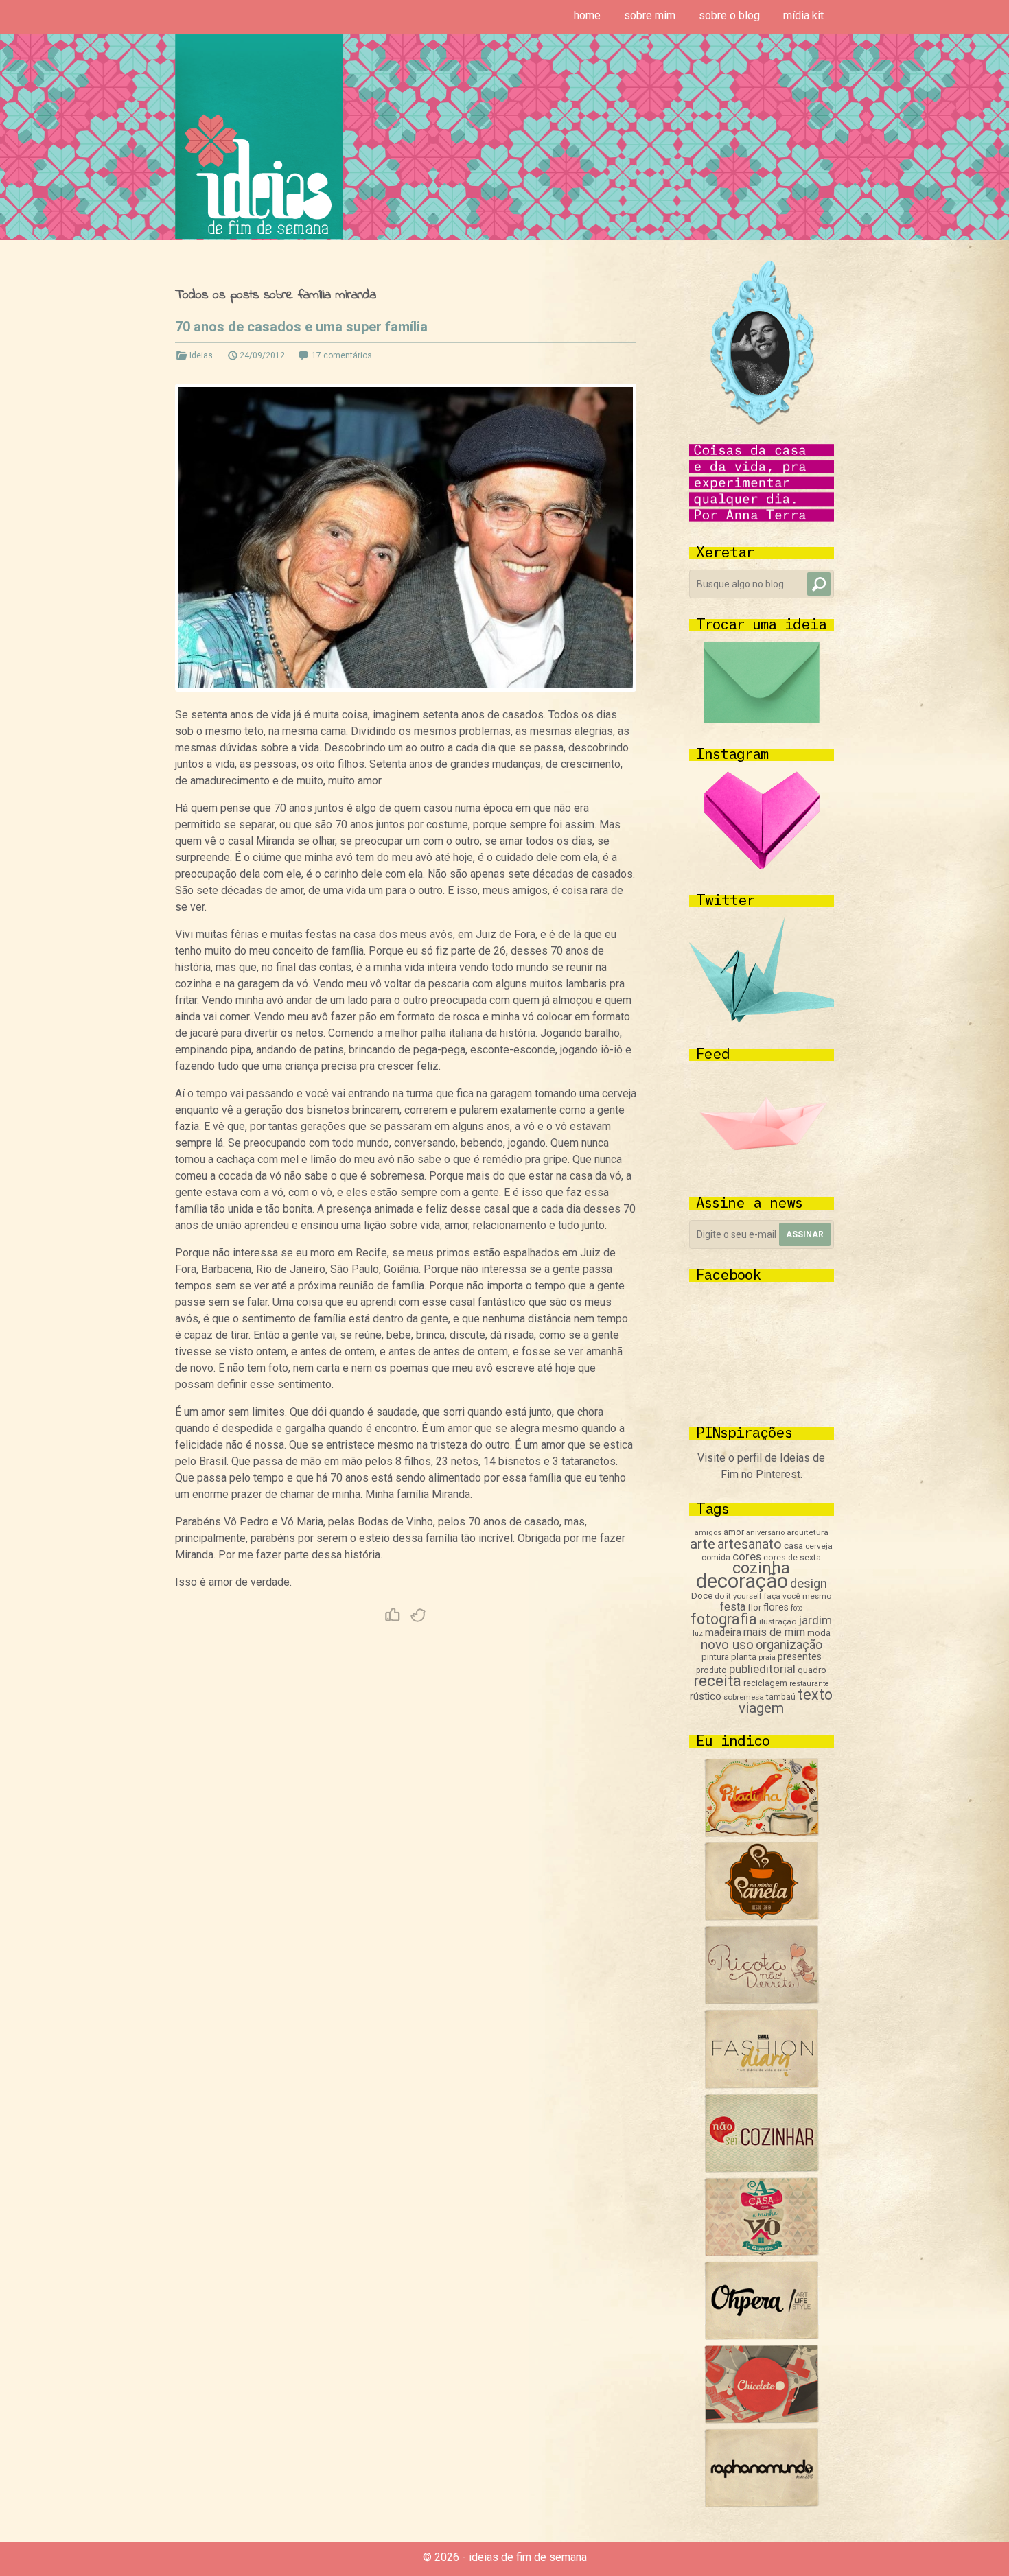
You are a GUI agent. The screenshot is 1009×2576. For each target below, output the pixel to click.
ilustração (778, 1621)
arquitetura (808, 1532)
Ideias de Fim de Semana (259, 137)
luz (698, 1634)
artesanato (750, 1544)
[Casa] (762, 2252)
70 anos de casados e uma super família (301, 327)
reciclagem (765, 1683)
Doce (702, 1596)
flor (754, 1607)
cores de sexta (792, 1558)
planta (744, 1657)
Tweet (419, 1615)
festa (733, 1607)
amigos (708, 1533)
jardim (815, 1620)
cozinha (761, 1568)
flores (776, 1607)
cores (747, 1557)
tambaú (781, 1697)
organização (789, 1644)
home (587, 15)
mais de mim (774, 1632)
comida (716, 1558)
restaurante (809, 1684)
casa (793, 1545)
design (809, 1584)
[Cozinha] (762, 1833)
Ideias (201, 355)
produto (711, 1670)
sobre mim (650, 15)
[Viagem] (762, 2504)
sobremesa (744, 1697)
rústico (706, 1696)
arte (703, 1544)
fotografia (724, 1619)
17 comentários (342, 355)
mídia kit (803, 15)
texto (815, 1695)
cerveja (819, 1546)
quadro (812, 1670)
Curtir (393, 1615)
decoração (742, 1581)
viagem (761, 1708)
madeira (723, 1632)
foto (797, 1608)
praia (767, 1658)
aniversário (765, 1533)
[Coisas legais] (762, 2420)
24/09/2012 (262, 355)
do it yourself (738, 1596)
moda (819, 1633)
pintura (715, 1657)
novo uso (727, 1644)
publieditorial (762, 1669)
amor (734, 1532)
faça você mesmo (798, 1596)
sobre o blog (729, 15)
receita (717, 1681)
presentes (800, 1656)
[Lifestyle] (762, 2001)
